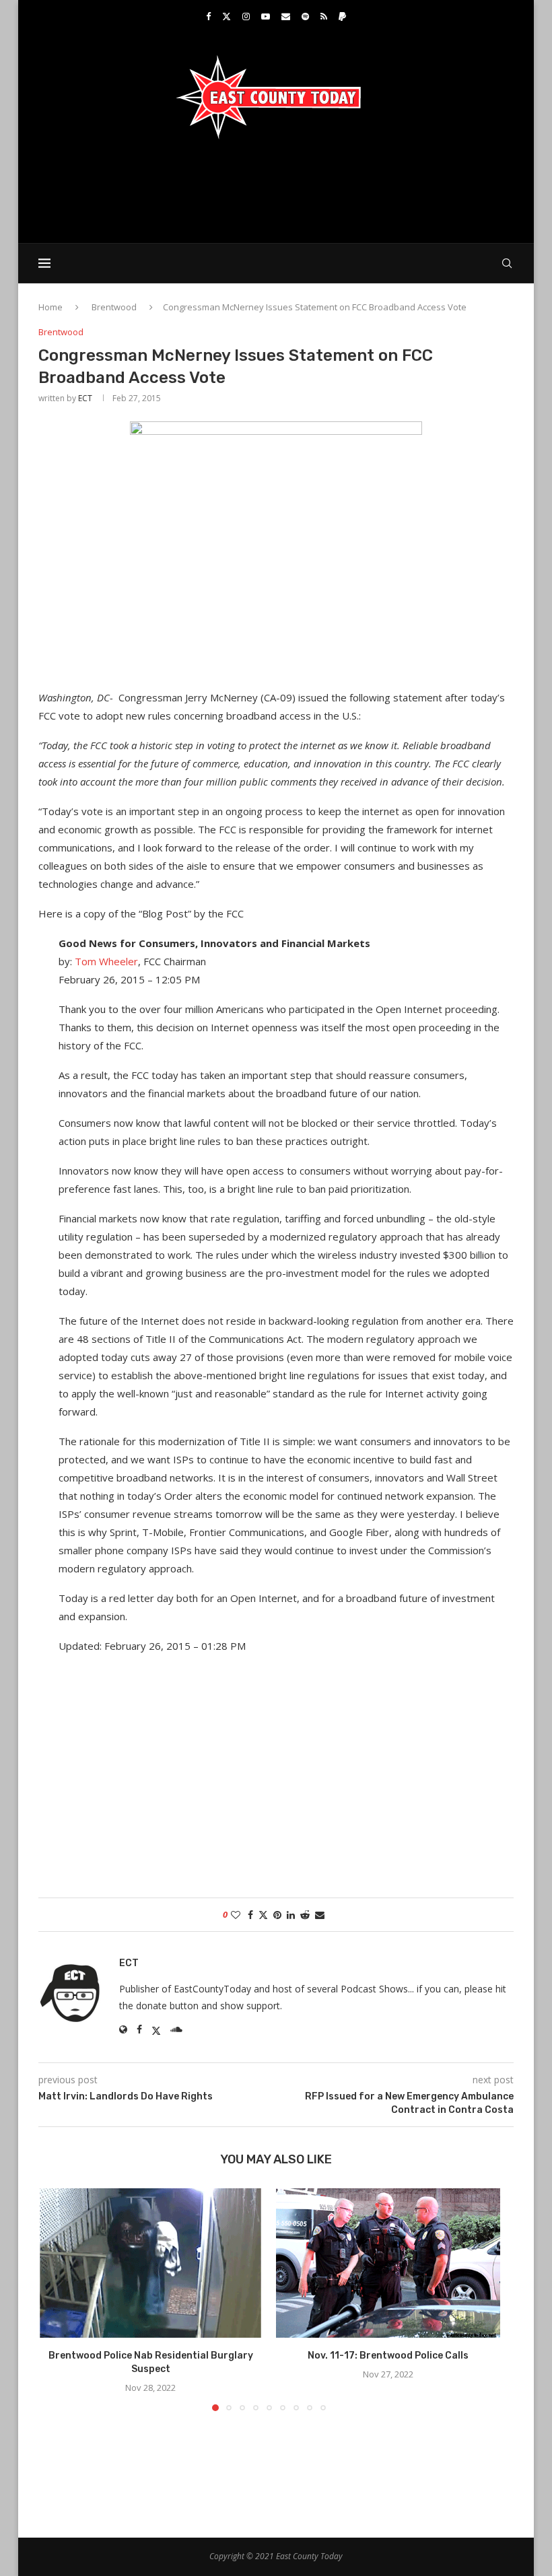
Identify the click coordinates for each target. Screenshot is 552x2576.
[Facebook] (208, 16)
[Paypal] (342, 16)
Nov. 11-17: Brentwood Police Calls (388, 2356)
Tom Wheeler (106, 961)
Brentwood (114, 307)
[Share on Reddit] (305, 1915)
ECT (85, 398)
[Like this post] (236, 1915)
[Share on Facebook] (250, 1915)
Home (50, 307)
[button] (57, 2299)
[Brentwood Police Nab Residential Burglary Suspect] (150, 2263)
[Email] (286, 16)
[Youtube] (266, 16)
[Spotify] (305, 16)
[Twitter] (227, 16)
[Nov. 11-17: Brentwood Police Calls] (388, 2263)
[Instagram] (246, 16)
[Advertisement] (276, 190)
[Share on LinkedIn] (291, 1915)
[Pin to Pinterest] (277, 1915)
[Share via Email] (320, 1915)
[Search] (507, 263)
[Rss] (324, 16)
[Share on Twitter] (263, 1915)
